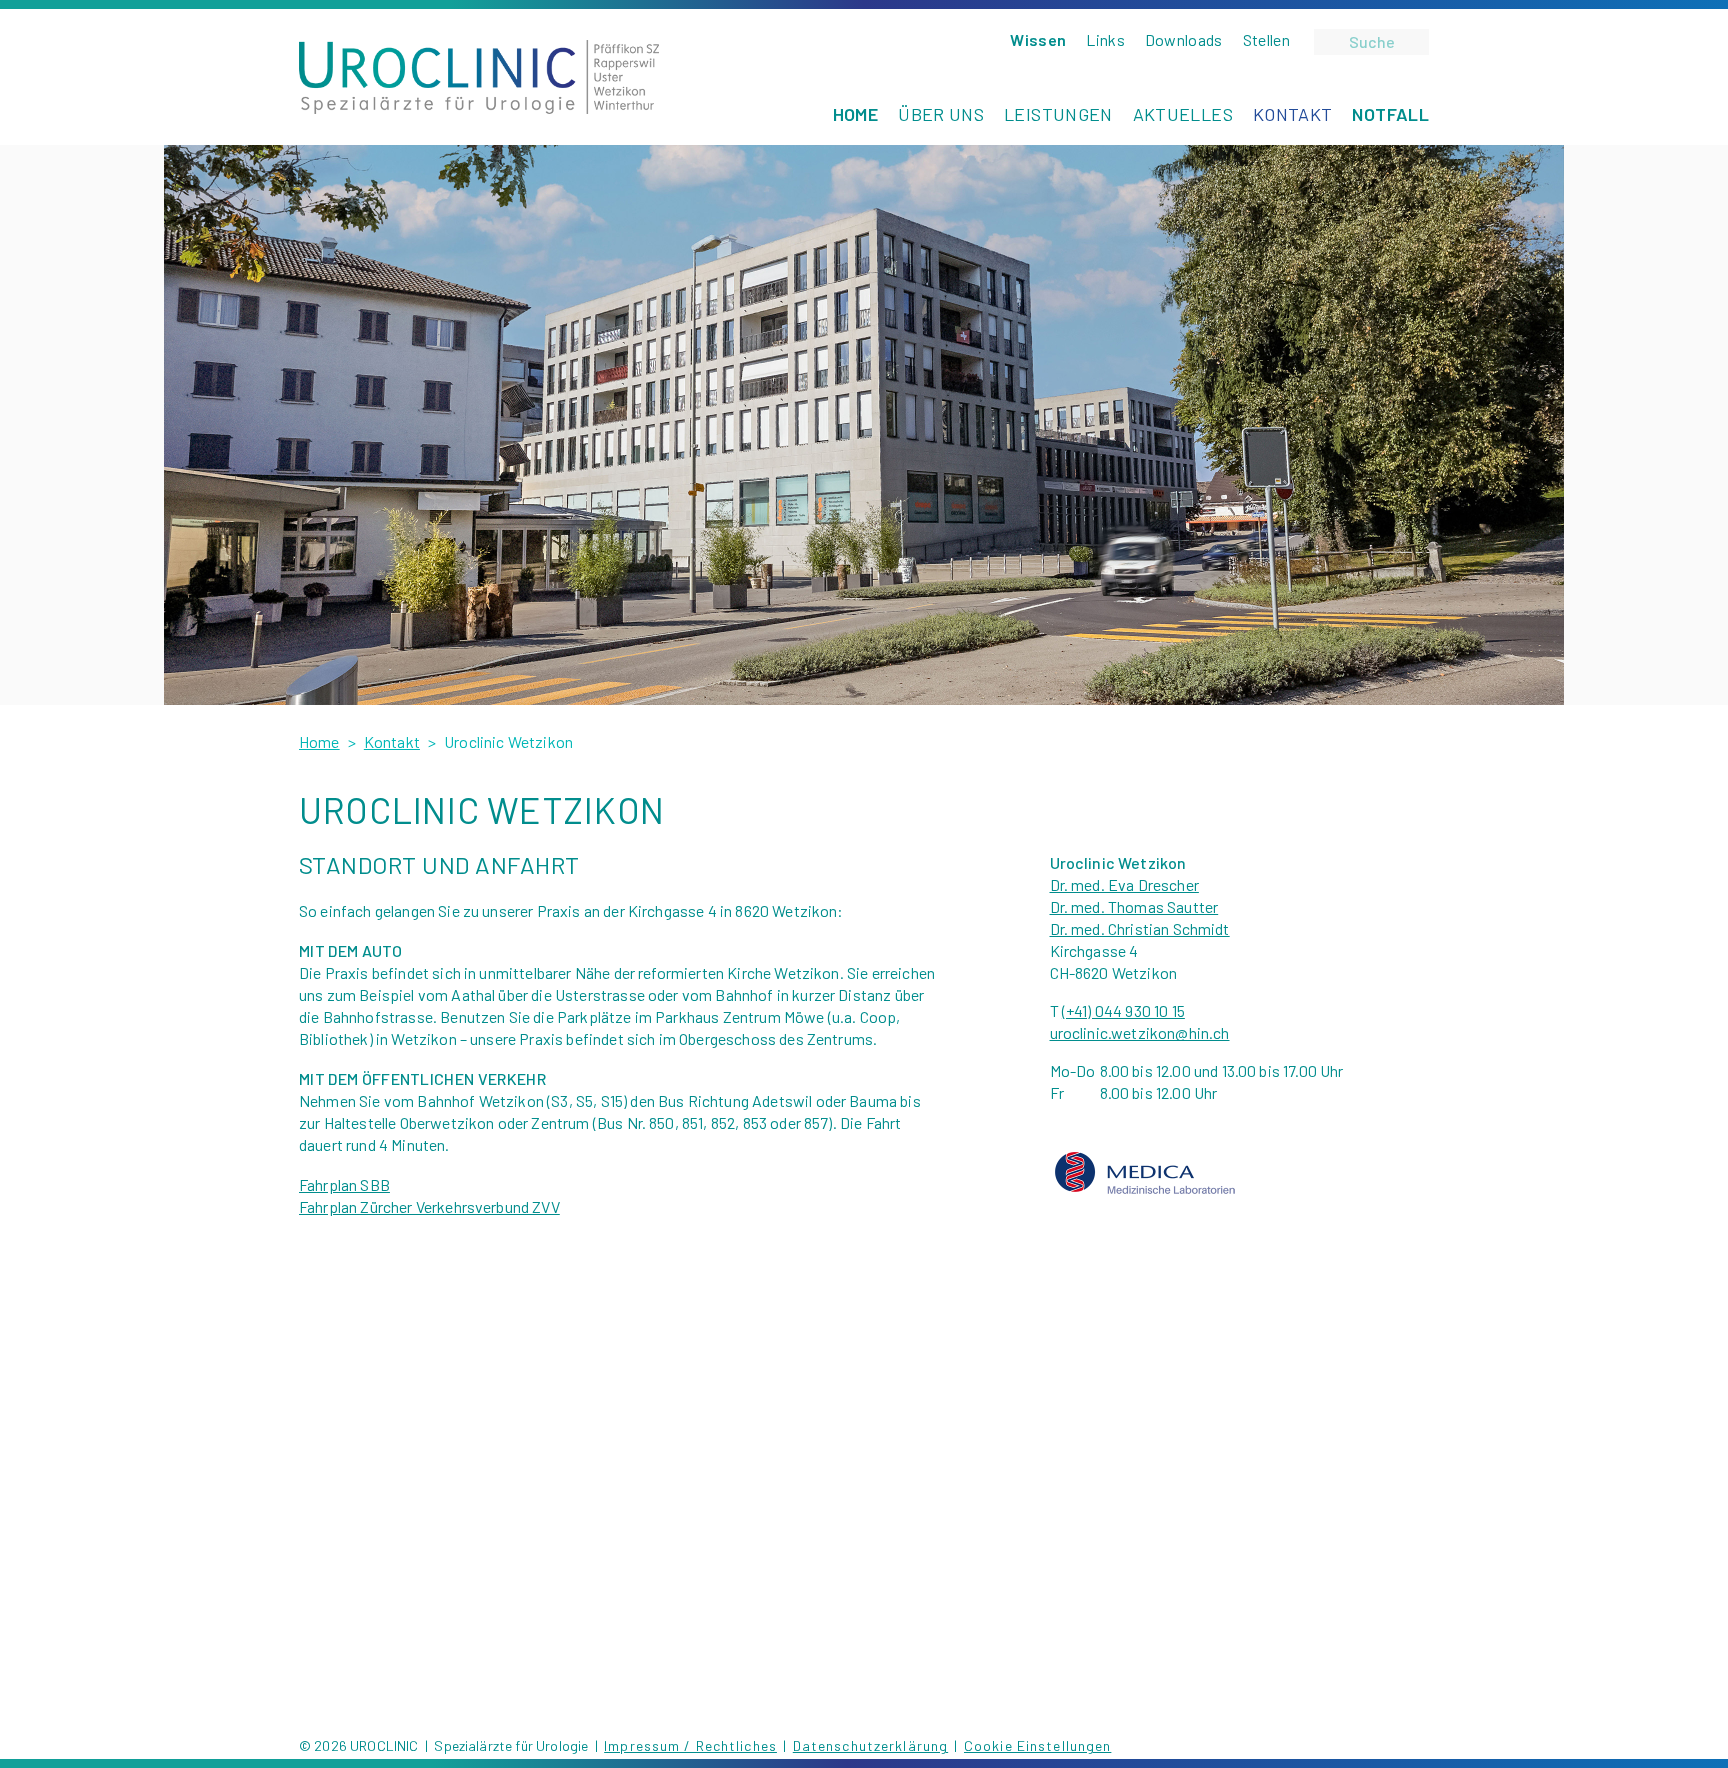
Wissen (1038, 39)
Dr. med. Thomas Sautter (1134, 906)
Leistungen (1058, 114)
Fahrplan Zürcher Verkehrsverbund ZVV (429, 1206)
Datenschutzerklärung (870, 1745)
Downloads (1184, 39)
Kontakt (1293, 114)
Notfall (1390, 114)
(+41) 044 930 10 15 (1123, 1010)
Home (855, 114)
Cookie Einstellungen (1037, 1745)
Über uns (941, 114)
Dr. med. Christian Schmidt (1140, 928)
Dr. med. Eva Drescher (1124, 884)
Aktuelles (1183, 114)
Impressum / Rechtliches (690, 1745)
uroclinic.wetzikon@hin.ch (1140, 1032)
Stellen (1266, 39)
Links (1105, 39)
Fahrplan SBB (344, 1184)
